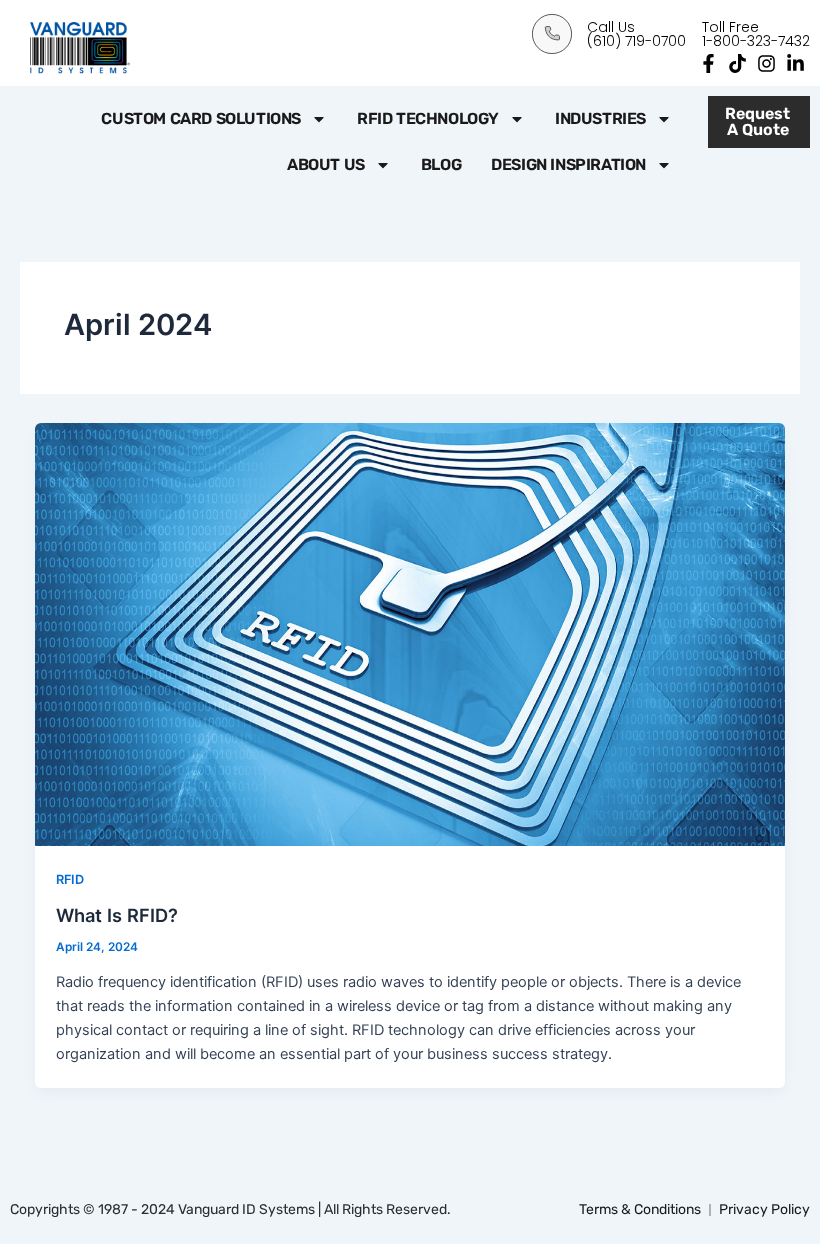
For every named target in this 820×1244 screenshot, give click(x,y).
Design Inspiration (568, 164)
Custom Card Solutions (201, 118)
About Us (326, 164)
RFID (70, 879)
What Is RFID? (117, 915)
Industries (600, 118)
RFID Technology (428, 118)
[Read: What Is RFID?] (410, 633)
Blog (441, 164)
